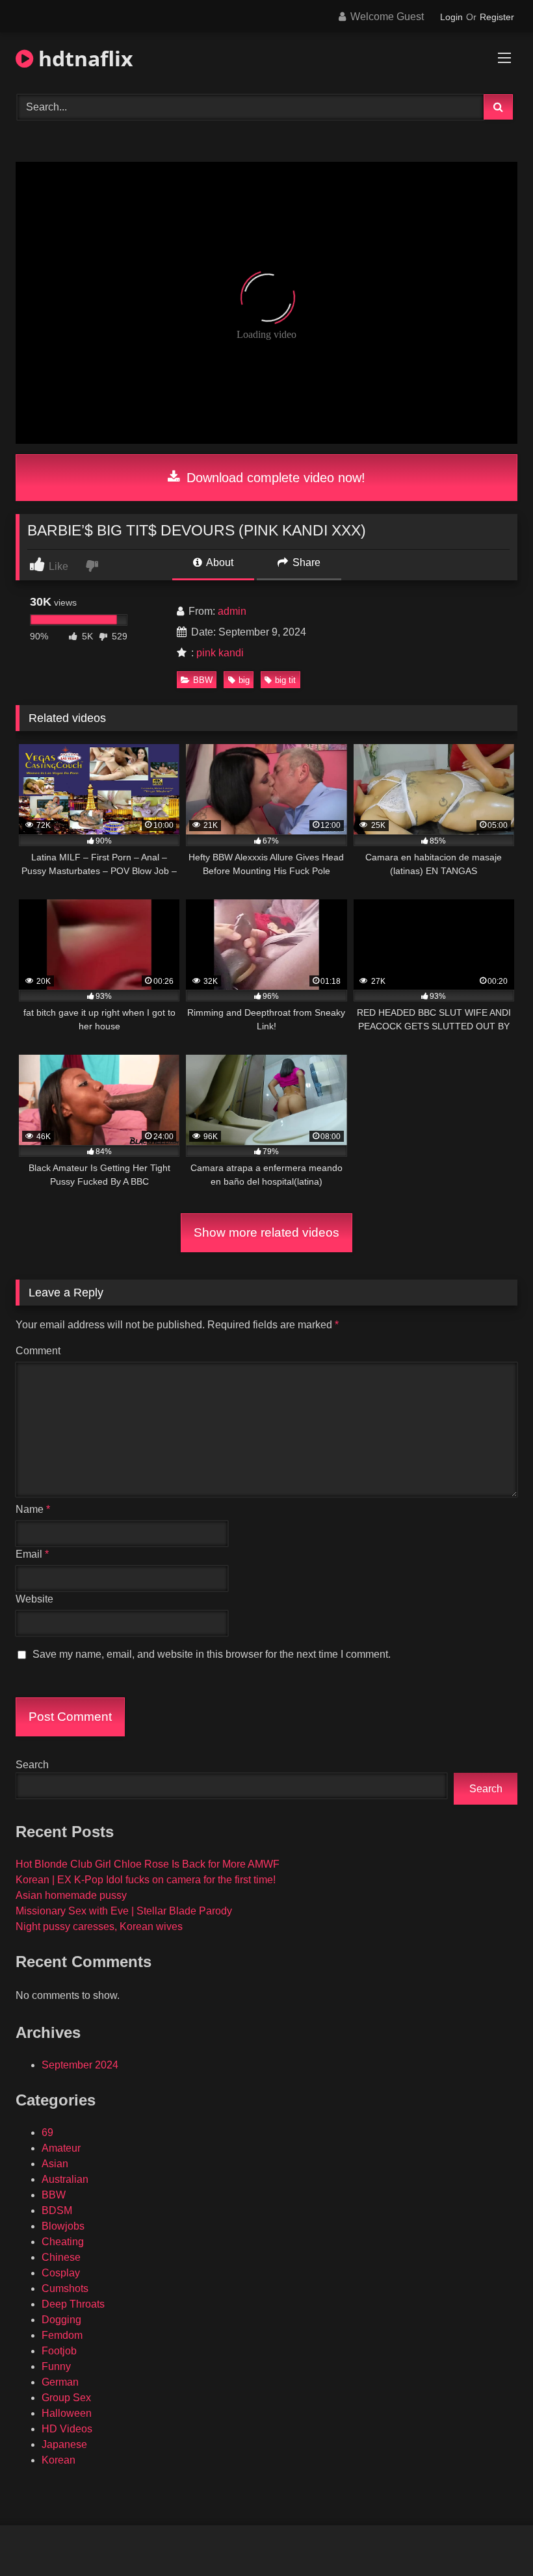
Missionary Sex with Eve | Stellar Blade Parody (124, 1911)
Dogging (61, 2320)
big (244, 680)
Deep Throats (73, 2304)
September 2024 (80, 2065)
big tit (285, 680)
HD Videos (67, 2429)
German (60, 2382)
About (219, 562)
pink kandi (220, 653)
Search (32, 1765)
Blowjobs (63, 2226)
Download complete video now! (274, 478)
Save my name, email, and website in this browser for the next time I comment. (212, 1654)
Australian (65, 2179)
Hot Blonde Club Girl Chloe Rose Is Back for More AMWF (148, 1864)
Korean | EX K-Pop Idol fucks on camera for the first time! (146, 1880)
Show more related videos (266, 1232)
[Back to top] (493, 2537)
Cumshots (65, 2288)
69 (47, 2132)
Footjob (59, 2351)
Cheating (63, 2242)
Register (497, 17)
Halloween (67, 2413)
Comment (38, 1351)
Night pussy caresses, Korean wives (99, 1926)
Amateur (61, 2148)
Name (33, 1509)
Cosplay (61, 2273)
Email (32, 1554)
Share (305, 562)
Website (34, 1599)
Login (451, 17)
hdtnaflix (83, 58)
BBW (203, 680)
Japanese (64, 2444)
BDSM (57, 2210)
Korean (58, 2460)
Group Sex (66, 2398)
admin (232, 611)
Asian (55, 2164)
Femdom (62, 2335)
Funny (56, 2366)
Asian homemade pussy (71, 1895)
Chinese (61, 2257)
